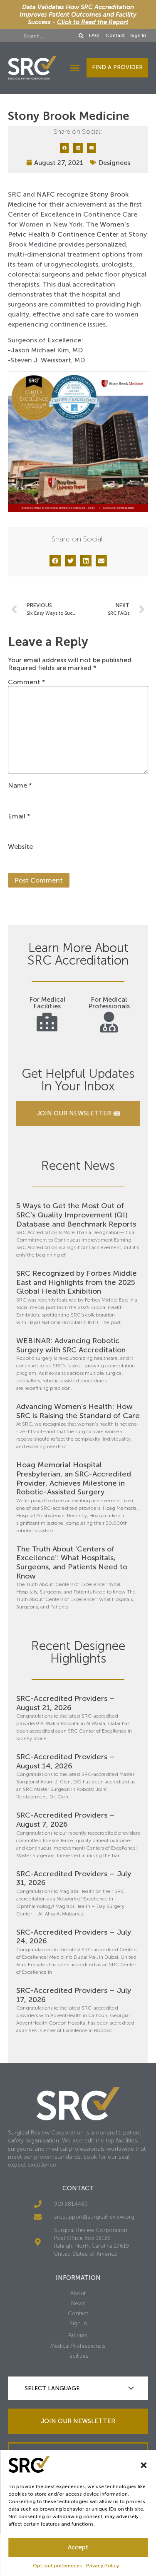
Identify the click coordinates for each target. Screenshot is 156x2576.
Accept (78, 2547)
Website (20, 847)
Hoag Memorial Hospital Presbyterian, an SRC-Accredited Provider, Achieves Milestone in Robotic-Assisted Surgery (74, 1478)
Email (19, 816)
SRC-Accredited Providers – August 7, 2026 (66, 1820)
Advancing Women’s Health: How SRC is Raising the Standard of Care (78, 1411)
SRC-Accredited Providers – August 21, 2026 (66, 1703)
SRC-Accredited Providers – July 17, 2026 (74, 1995)
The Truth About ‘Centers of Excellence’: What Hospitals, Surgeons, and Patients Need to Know (72, 1562)
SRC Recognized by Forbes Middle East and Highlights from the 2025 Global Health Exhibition (77, 1282)
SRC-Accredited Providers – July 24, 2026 (74, 1937)
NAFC (46, 194)
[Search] (82, 36)
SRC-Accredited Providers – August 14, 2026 (66, 1761)
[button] (144, 2465)
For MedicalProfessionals (109, 1003)
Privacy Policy (103, 2566)
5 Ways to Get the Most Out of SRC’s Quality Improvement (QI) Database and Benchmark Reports (76, 1215)
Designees (114, 163)
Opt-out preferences (57, 2566)
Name (20, 786)
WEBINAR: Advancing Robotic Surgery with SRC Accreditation (71, 1345)
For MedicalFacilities (47, 1003)
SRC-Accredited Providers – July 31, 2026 (74, 1878)
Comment (27, 682)
